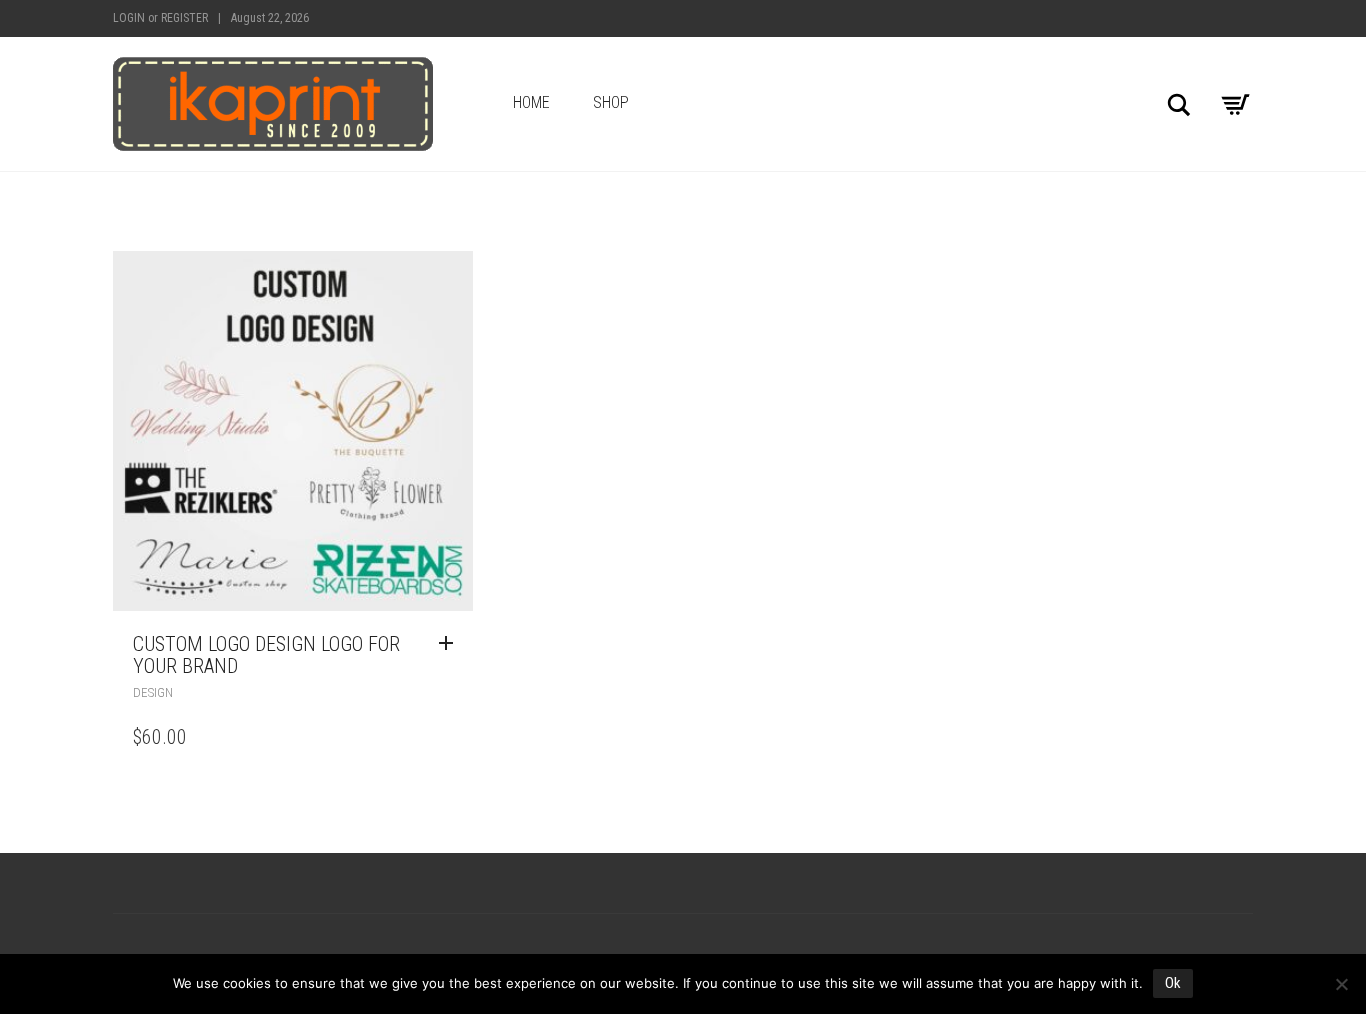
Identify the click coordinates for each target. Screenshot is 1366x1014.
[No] (1341, 984)
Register (184, 18)
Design (153, 692)
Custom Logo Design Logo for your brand (266, 655)
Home (531, 102)
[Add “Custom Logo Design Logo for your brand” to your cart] (451, 644)
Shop (611, 102)
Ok (1173, 983)
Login (129, 18)
